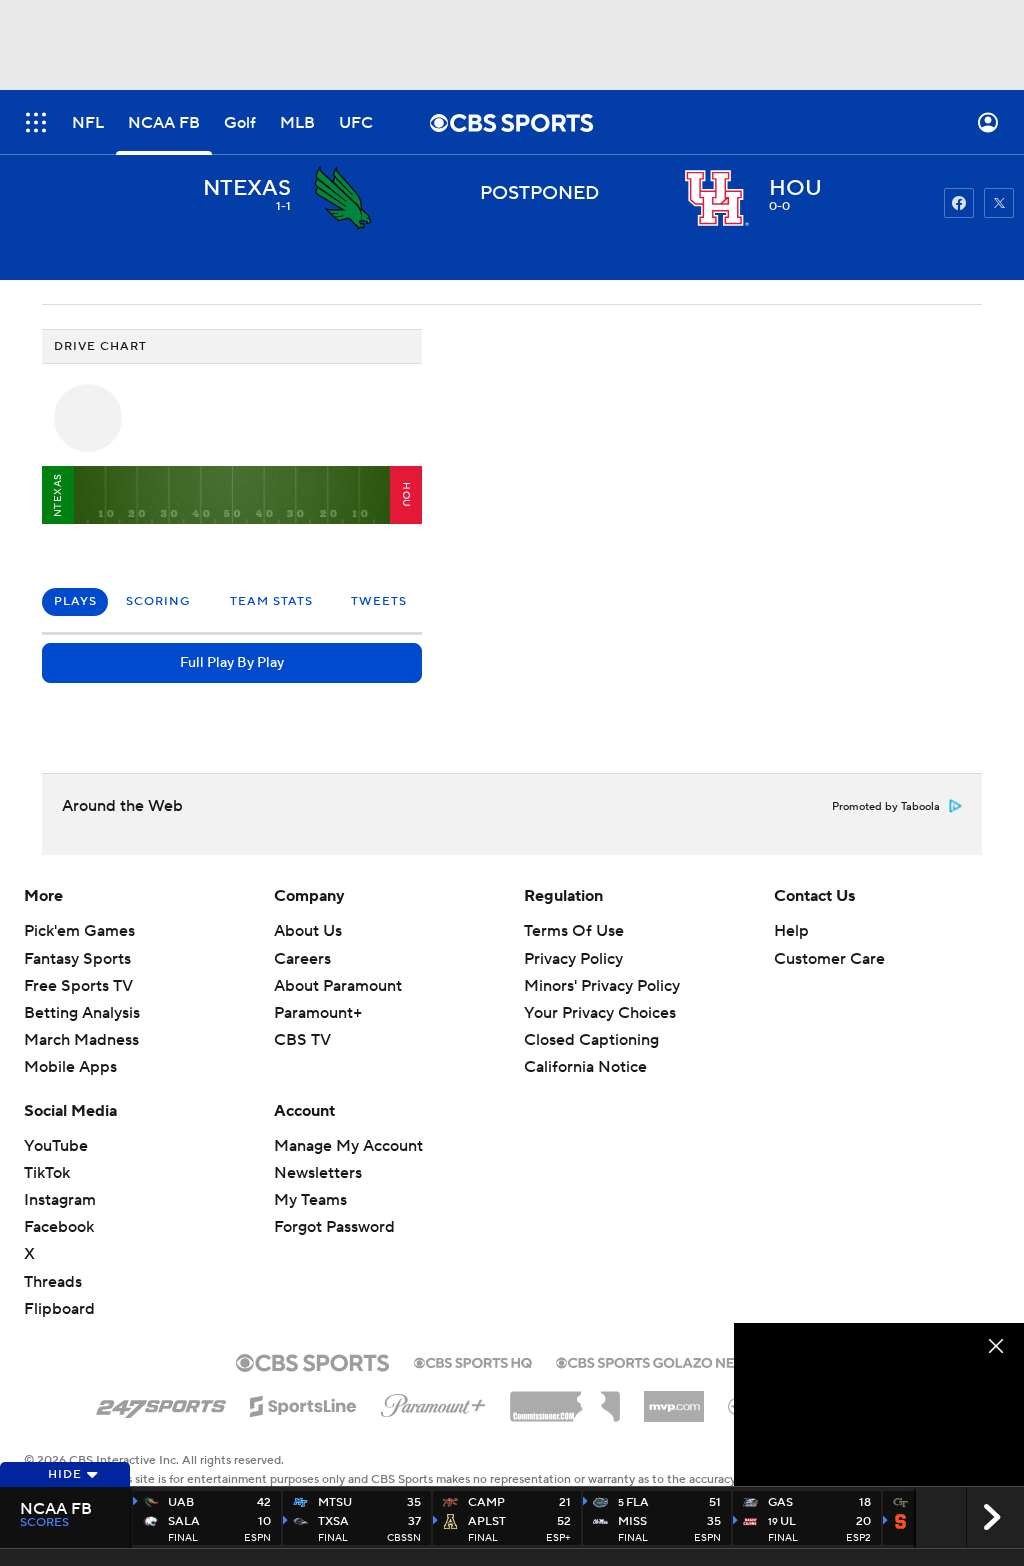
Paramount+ (318, 1013)
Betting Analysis (82, 1013)
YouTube (56, 1146)
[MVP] (674, 1399)
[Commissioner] (565, 1399)
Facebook (59, 1227)
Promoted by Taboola (886, 807)
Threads (53, 1282)
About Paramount (338, 986)
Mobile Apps (70, 1067)
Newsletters (318, 1173)
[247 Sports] (161, 1403)
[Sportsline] (303, 1403)
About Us (308, 931)
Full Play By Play (232, 663)
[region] (879, 1404)
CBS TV (302, 1040)
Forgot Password (334, 1227)
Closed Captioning (591, 1021)
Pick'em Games (79, 931)
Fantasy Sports (77, 959)
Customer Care (829, 959)
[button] (36, 122)
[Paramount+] (433, 1402)
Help (791, 931)
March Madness (81, 1040)
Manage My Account (348, 1146)
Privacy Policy (573, 959)
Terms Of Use (574, 931)
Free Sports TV (78, 986)
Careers (302, 959)
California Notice (585, 1048)
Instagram (60, 1200)
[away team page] (343, 198)
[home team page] (717, 198)
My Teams (310, 1200)
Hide (65, 1474)
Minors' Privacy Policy (602, 986)
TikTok (47, 1173)
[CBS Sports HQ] (473, 1361)
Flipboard (59, 1309)
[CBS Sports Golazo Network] (672, 1361)
